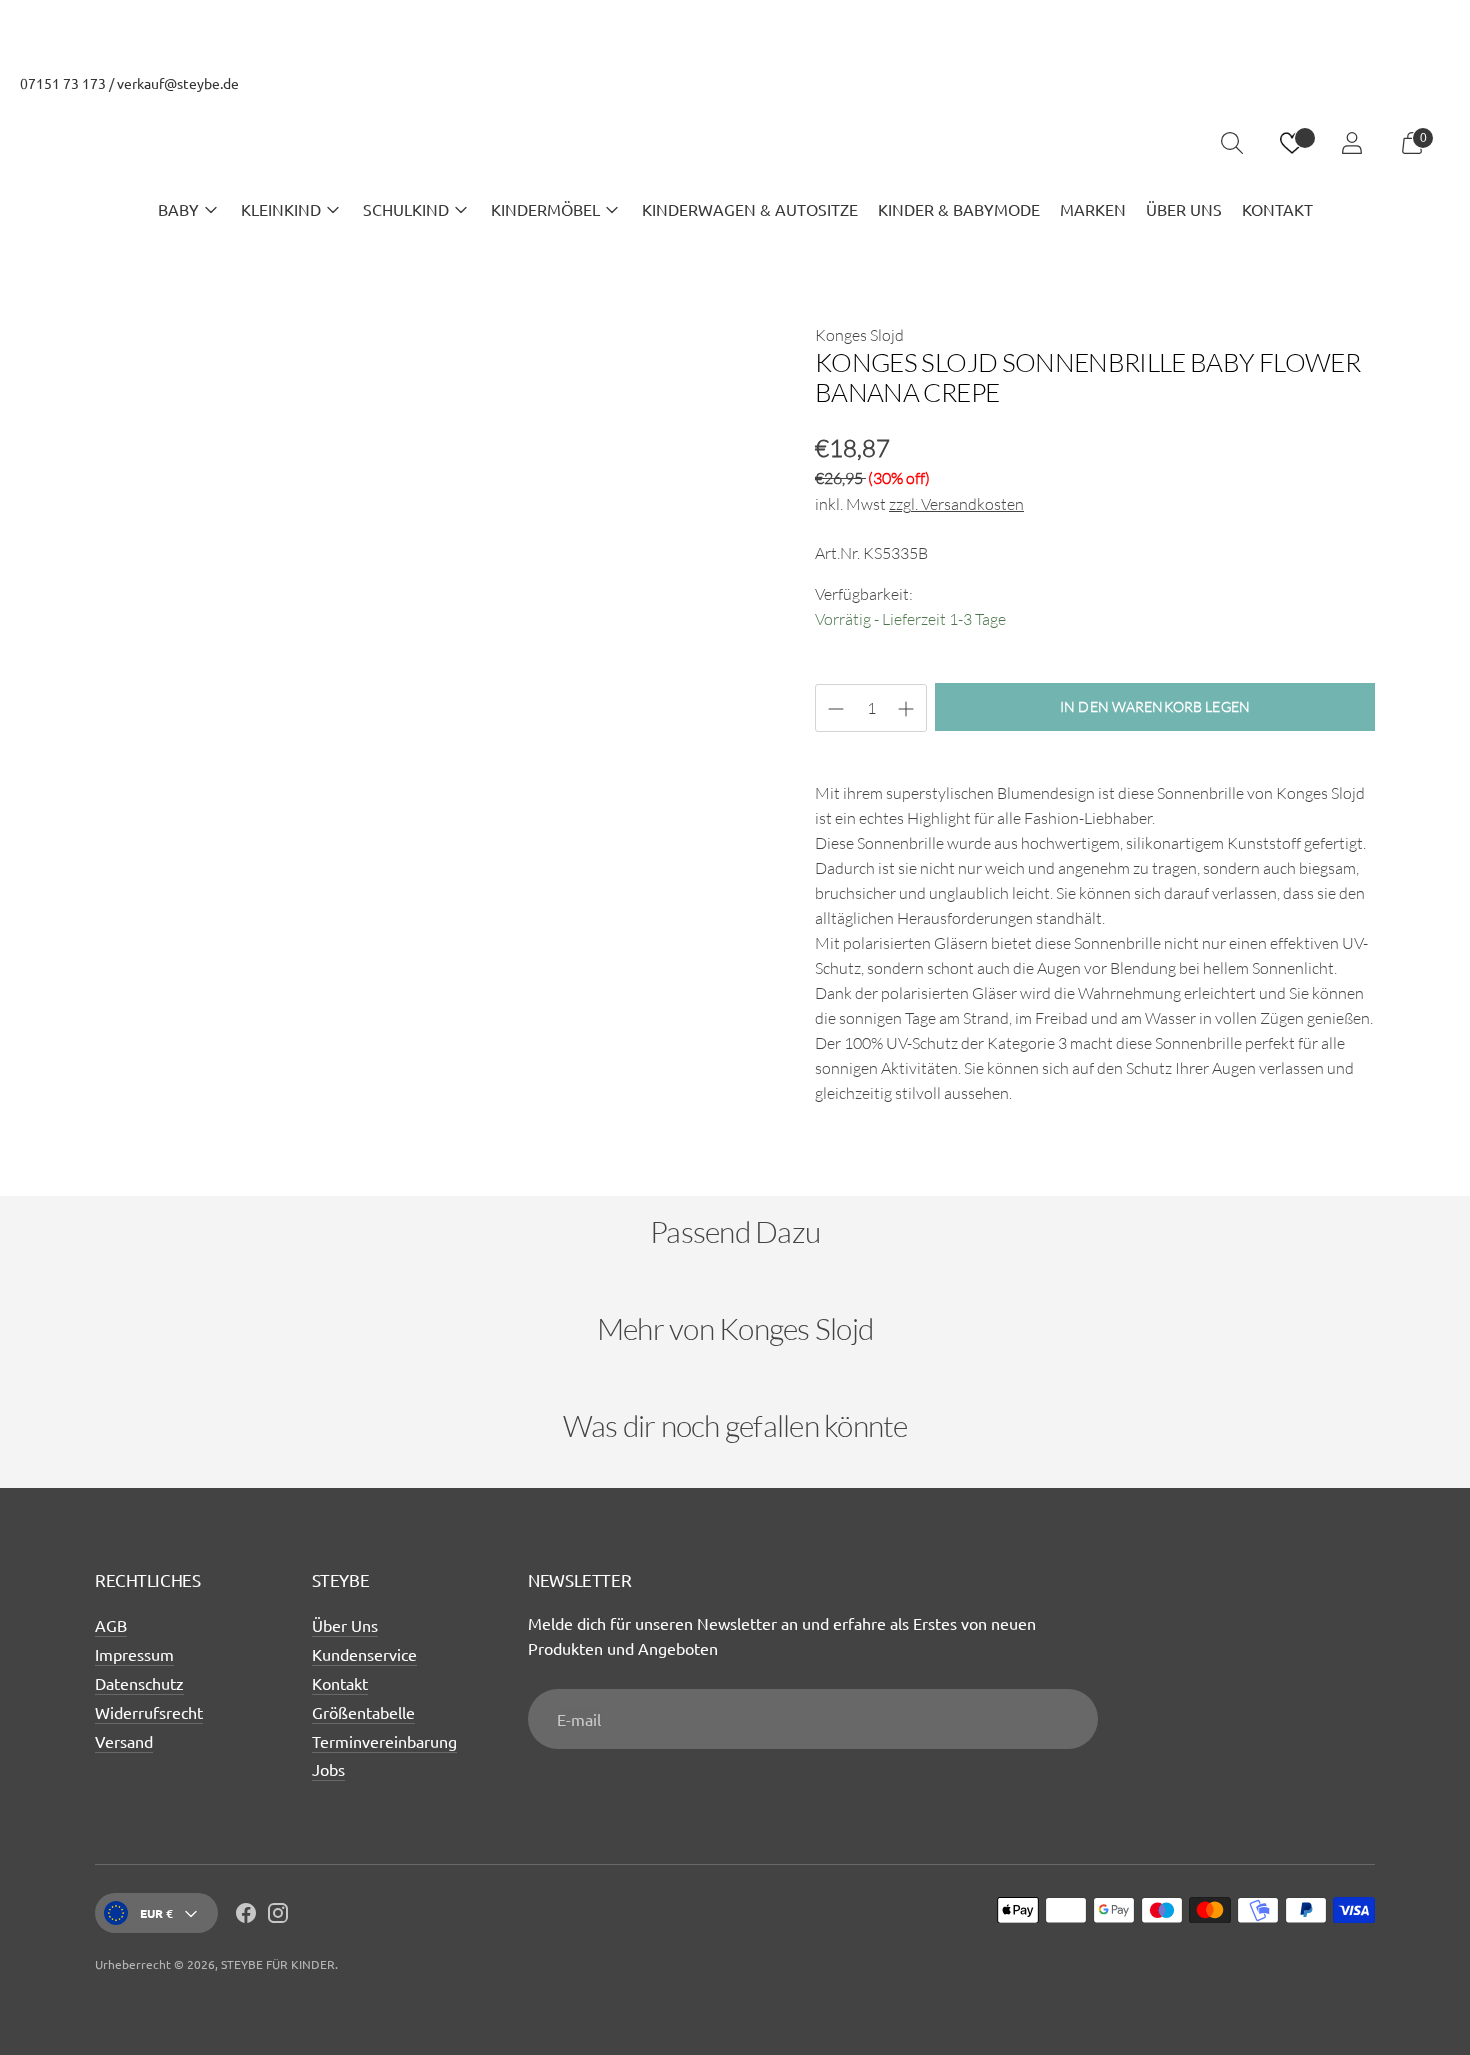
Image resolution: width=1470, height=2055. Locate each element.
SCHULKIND (406, 209)
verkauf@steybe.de (178, 83)
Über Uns (345, 1625)
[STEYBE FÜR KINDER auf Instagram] (278, 1916)
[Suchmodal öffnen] (1232, 143)
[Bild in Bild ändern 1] (151, 1039)
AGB (111, 1625)
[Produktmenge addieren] (836, 709)
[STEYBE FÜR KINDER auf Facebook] (246, 1916)
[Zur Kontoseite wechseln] (1352, 143)
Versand (124, 1741)
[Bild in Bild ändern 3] (415, 1039)
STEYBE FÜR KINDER (278, 1964)
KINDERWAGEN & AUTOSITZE (750, 209)
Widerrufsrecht (149, 1712)
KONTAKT (1277, 209)
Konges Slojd (859, 335)
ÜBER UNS (1184, 209)
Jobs (328, 1769)
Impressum (134, 1654)
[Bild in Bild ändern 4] (547, 1039)
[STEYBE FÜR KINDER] (735, 143)
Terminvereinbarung (384, 1741)
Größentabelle (363, 1712)
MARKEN (1093, 209)
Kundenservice (364, 1654)
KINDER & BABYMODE (959, 209)
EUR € (156, 1913)
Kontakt (340, 1683)
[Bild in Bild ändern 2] (283, 1039)
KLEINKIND (281, 209)
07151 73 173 (63, 83)
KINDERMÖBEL (545, 209)
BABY (178, 209)
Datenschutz (139, 1683)
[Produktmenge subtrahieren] (906, 709)
